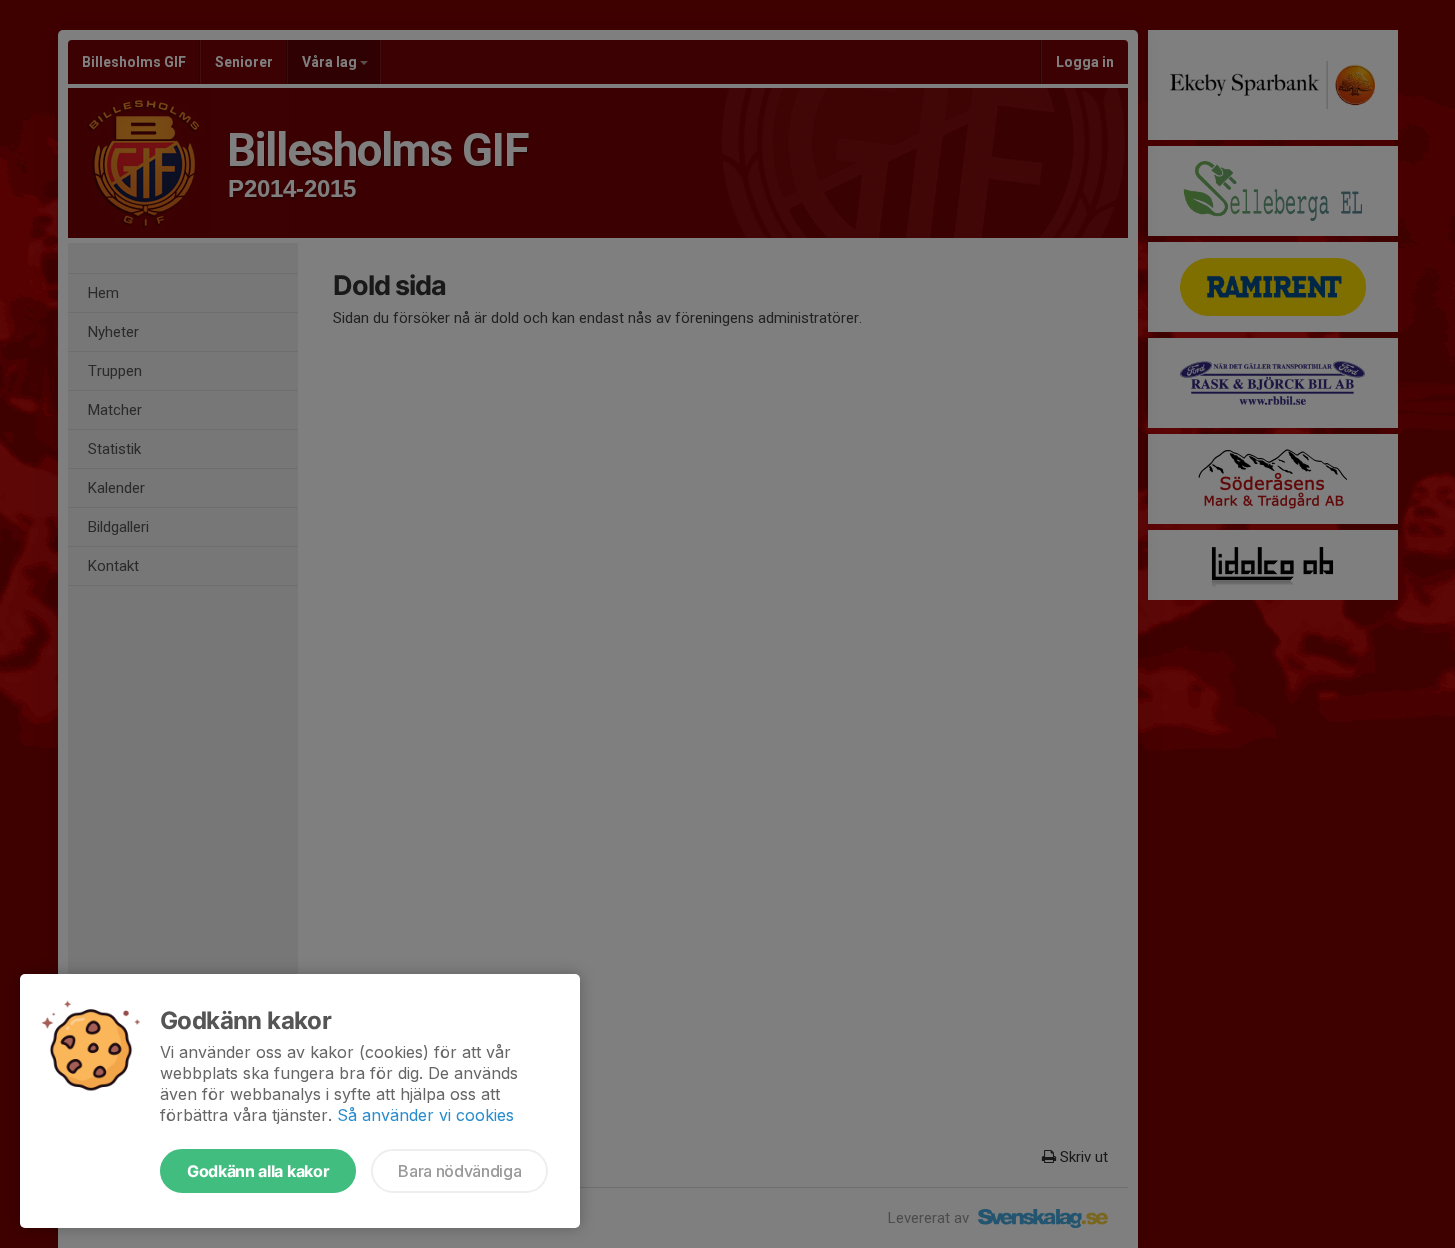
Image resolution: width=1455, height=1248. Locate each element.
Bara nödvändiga (459, 1171)
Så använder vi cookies (425, 1115)
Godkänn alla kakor (258, 1171)
